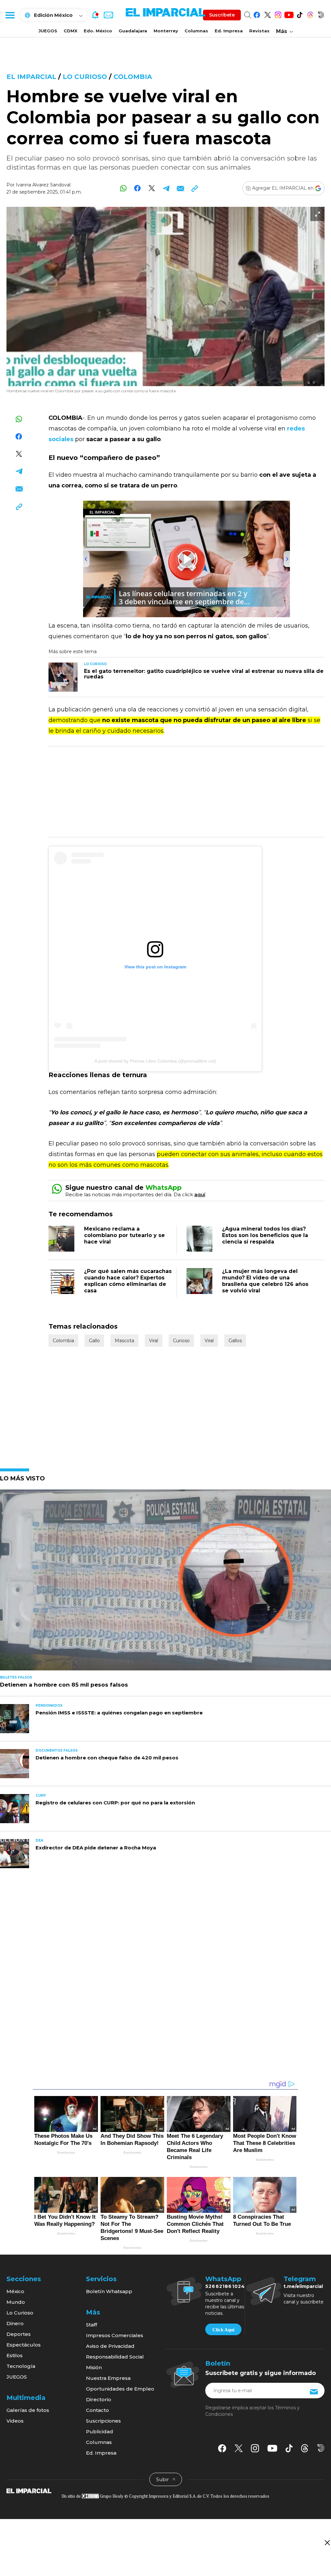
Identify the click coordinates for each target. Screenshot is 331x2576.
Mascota (124, 1341)
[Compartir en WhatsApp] (123, 188)
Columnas (196, 31)
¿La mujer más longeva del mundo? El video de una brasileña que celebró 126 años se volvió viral (265, 1281)
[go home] (29, 2491)
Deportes (19, 2334)
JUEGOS (48, 31)
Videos (15, 2421)
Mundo (16, 2302)
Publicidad (100, 2431)
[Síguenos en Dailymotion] (321, 14)
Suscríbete (222, 15)
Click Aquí (223, 2330)
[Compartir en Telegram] (166, 188)
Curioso (181, 1341)
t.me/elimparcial (303, 2286)
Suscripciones (103, 2421)
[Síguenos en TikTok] (299, 14)
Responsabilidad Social (115, 2357)
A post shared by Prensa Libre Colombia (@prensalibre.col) (155, 1061)
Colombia (133, 77)
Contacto (97, 2410)
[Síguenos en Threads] (310, 14)
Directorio (99, 2399)
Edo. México (98, 31)
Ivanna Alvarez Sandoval (43, 185)
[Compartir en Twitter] (152, 188)
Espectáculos (24, 2345)
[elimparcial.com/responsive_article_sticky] (327, 2543)
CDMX (70, 31)
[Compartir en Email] (180, 188)
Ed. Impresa (229, 31)
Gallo (94, 1341)
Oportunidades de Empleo (120, 2389)
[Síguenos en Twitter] (267, 14)
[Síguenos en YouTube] (289, 14)
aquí (200, 1194)
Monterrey (166, 31)
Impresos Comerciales (115, 2335)
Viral (154, 1341)
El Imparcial (31, 77)
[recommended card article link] (63, 677)
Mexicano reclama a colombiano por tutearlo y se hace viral (124, 1235)
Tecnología (21, 2366)
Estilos (15, 2355)
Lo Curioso (85, 77)
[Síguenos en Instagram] (278, 14)
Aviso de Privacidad (110, 2346)
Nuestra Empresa (108, 2378)
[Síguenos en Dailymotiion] (321, 2448)
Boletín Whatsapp (109, 2291)
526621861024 (225, 2286)
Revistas (259, 31)
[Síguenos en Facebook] (257, 14)
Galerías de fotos (28, 2410)
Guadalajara (133, 31)
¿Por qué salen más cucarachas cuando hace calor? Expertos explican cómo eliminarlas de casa (128, 1281)
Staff (91, 2325)
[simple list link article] (165, 1583)
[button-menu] (10, 15)
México (15, 2291)
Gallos (235, 1341)
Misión (94, 2367)
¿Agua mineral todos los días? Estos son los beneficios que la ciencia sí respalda (265, 1235)
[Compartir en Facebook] (138, 188)
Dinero (15, 2323)
